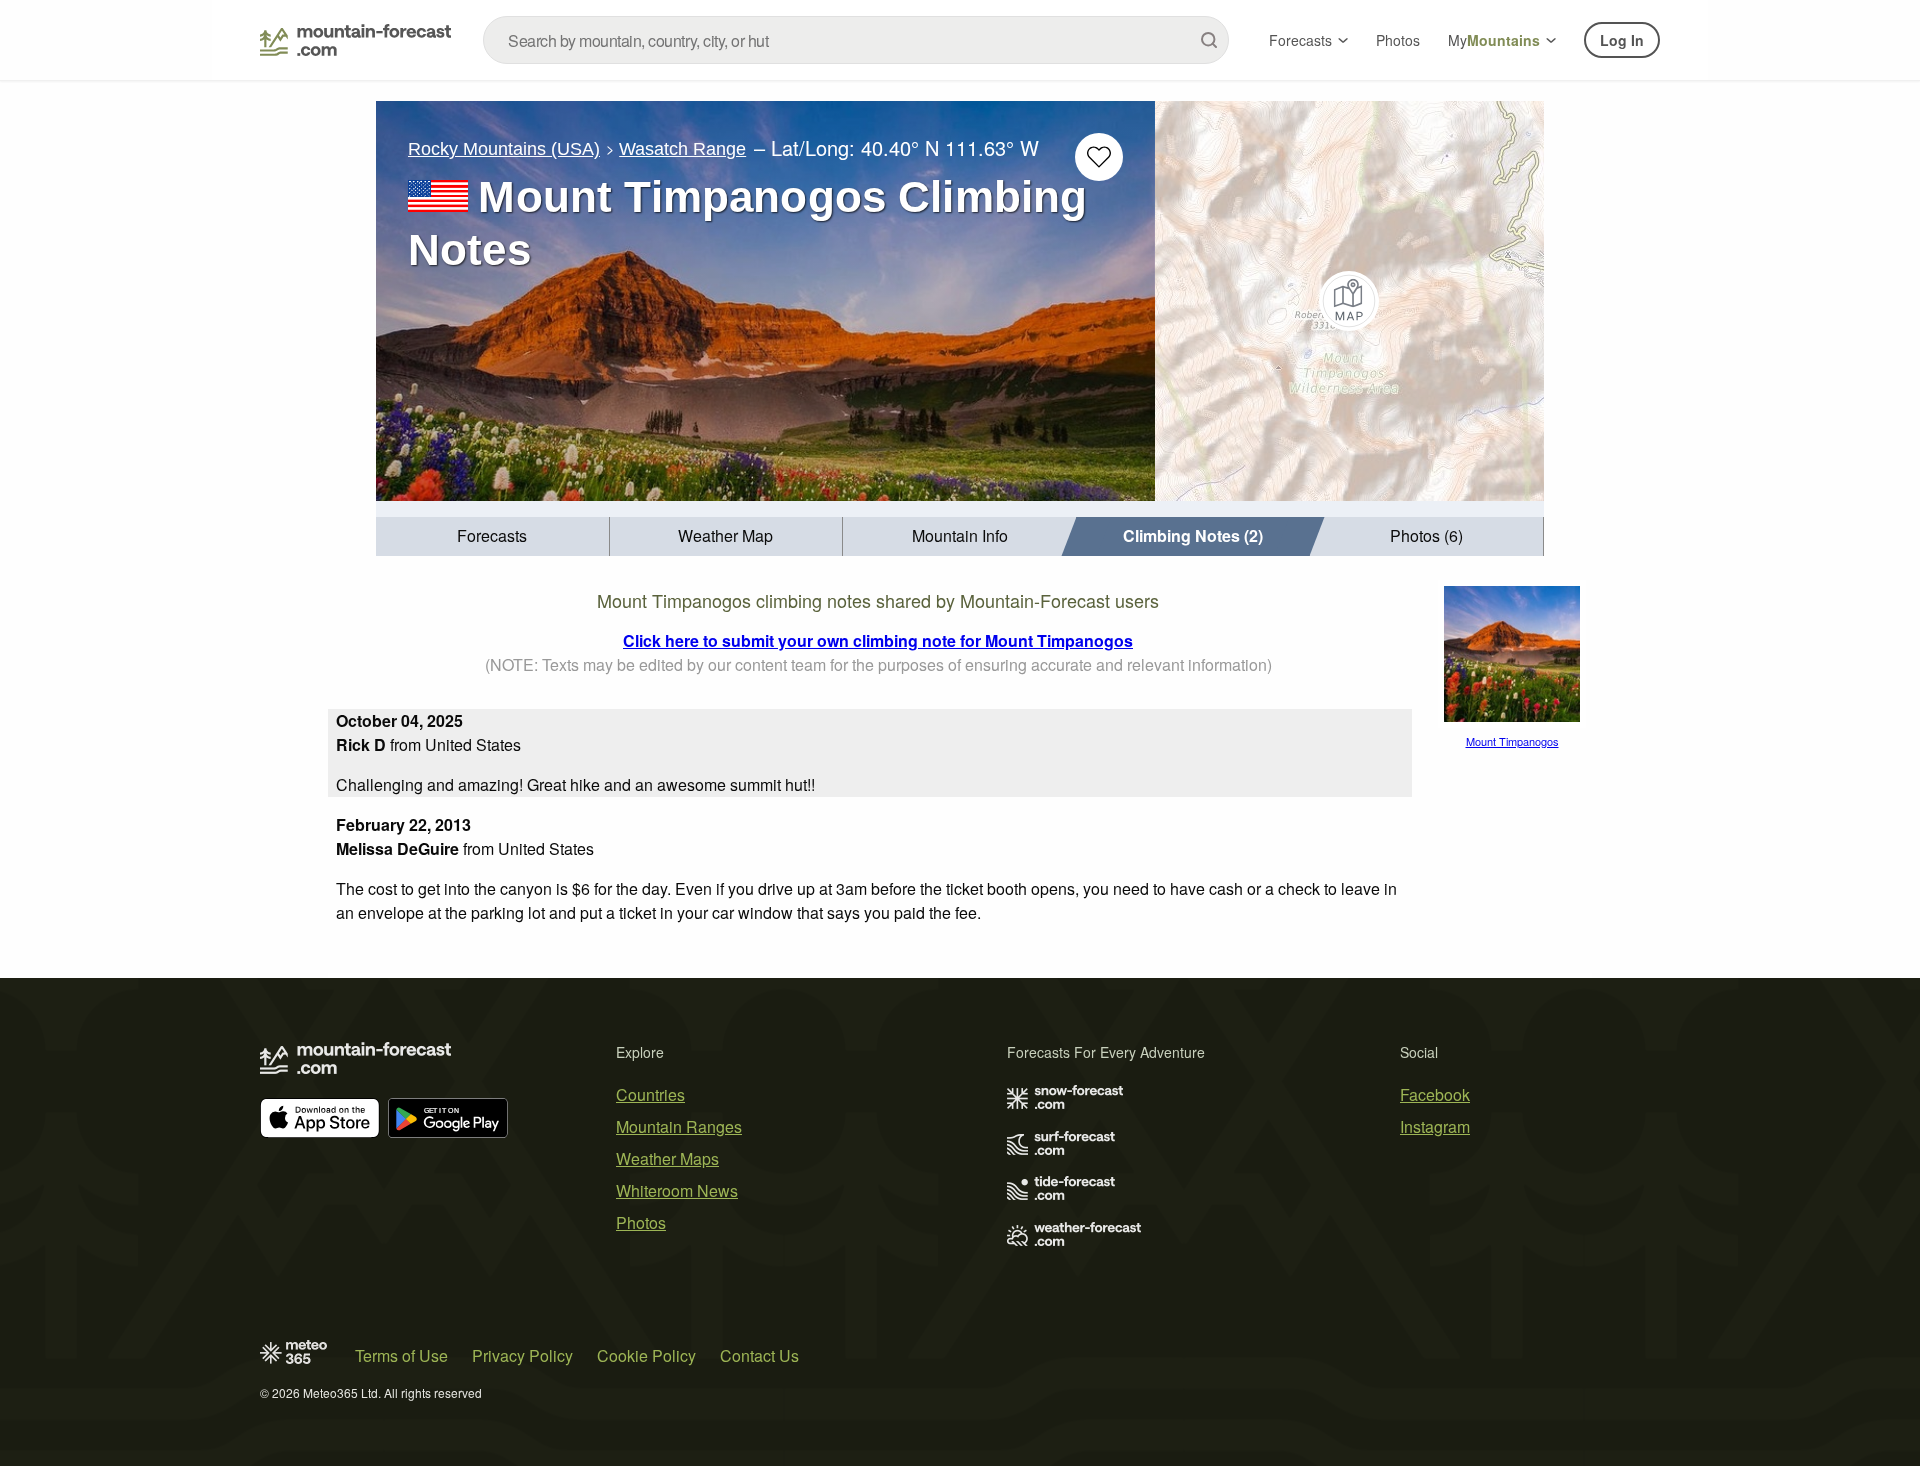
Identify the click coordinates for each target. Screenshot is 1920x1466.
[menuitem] (493, 536)
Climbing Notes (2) (1193, 535)
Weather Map (725, 535)
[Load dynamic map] (1349, 301)
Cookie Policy (646, 1355)
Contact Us (759, 1355)
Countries (650, 1094)
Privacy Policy (522, 1355)
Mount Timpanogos (1512, 741)
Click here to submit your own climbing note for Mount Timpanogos (878, 640)
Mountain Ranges (679, 1126)
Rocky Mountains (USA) (504, 149)
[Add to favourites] (1099, 157)
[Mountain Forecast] (355, 40)
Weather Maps (667, 1158)
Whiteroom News (677, 1190)
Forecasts (1300, 40)
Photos (1398, 40)
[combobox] (856, 40)
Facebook (1435, 1094)
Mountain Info (960, 535)
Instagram (1435, 1126)
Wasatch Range (682, 149)
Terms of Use (401, 1355)
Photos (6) (1426, 535)
